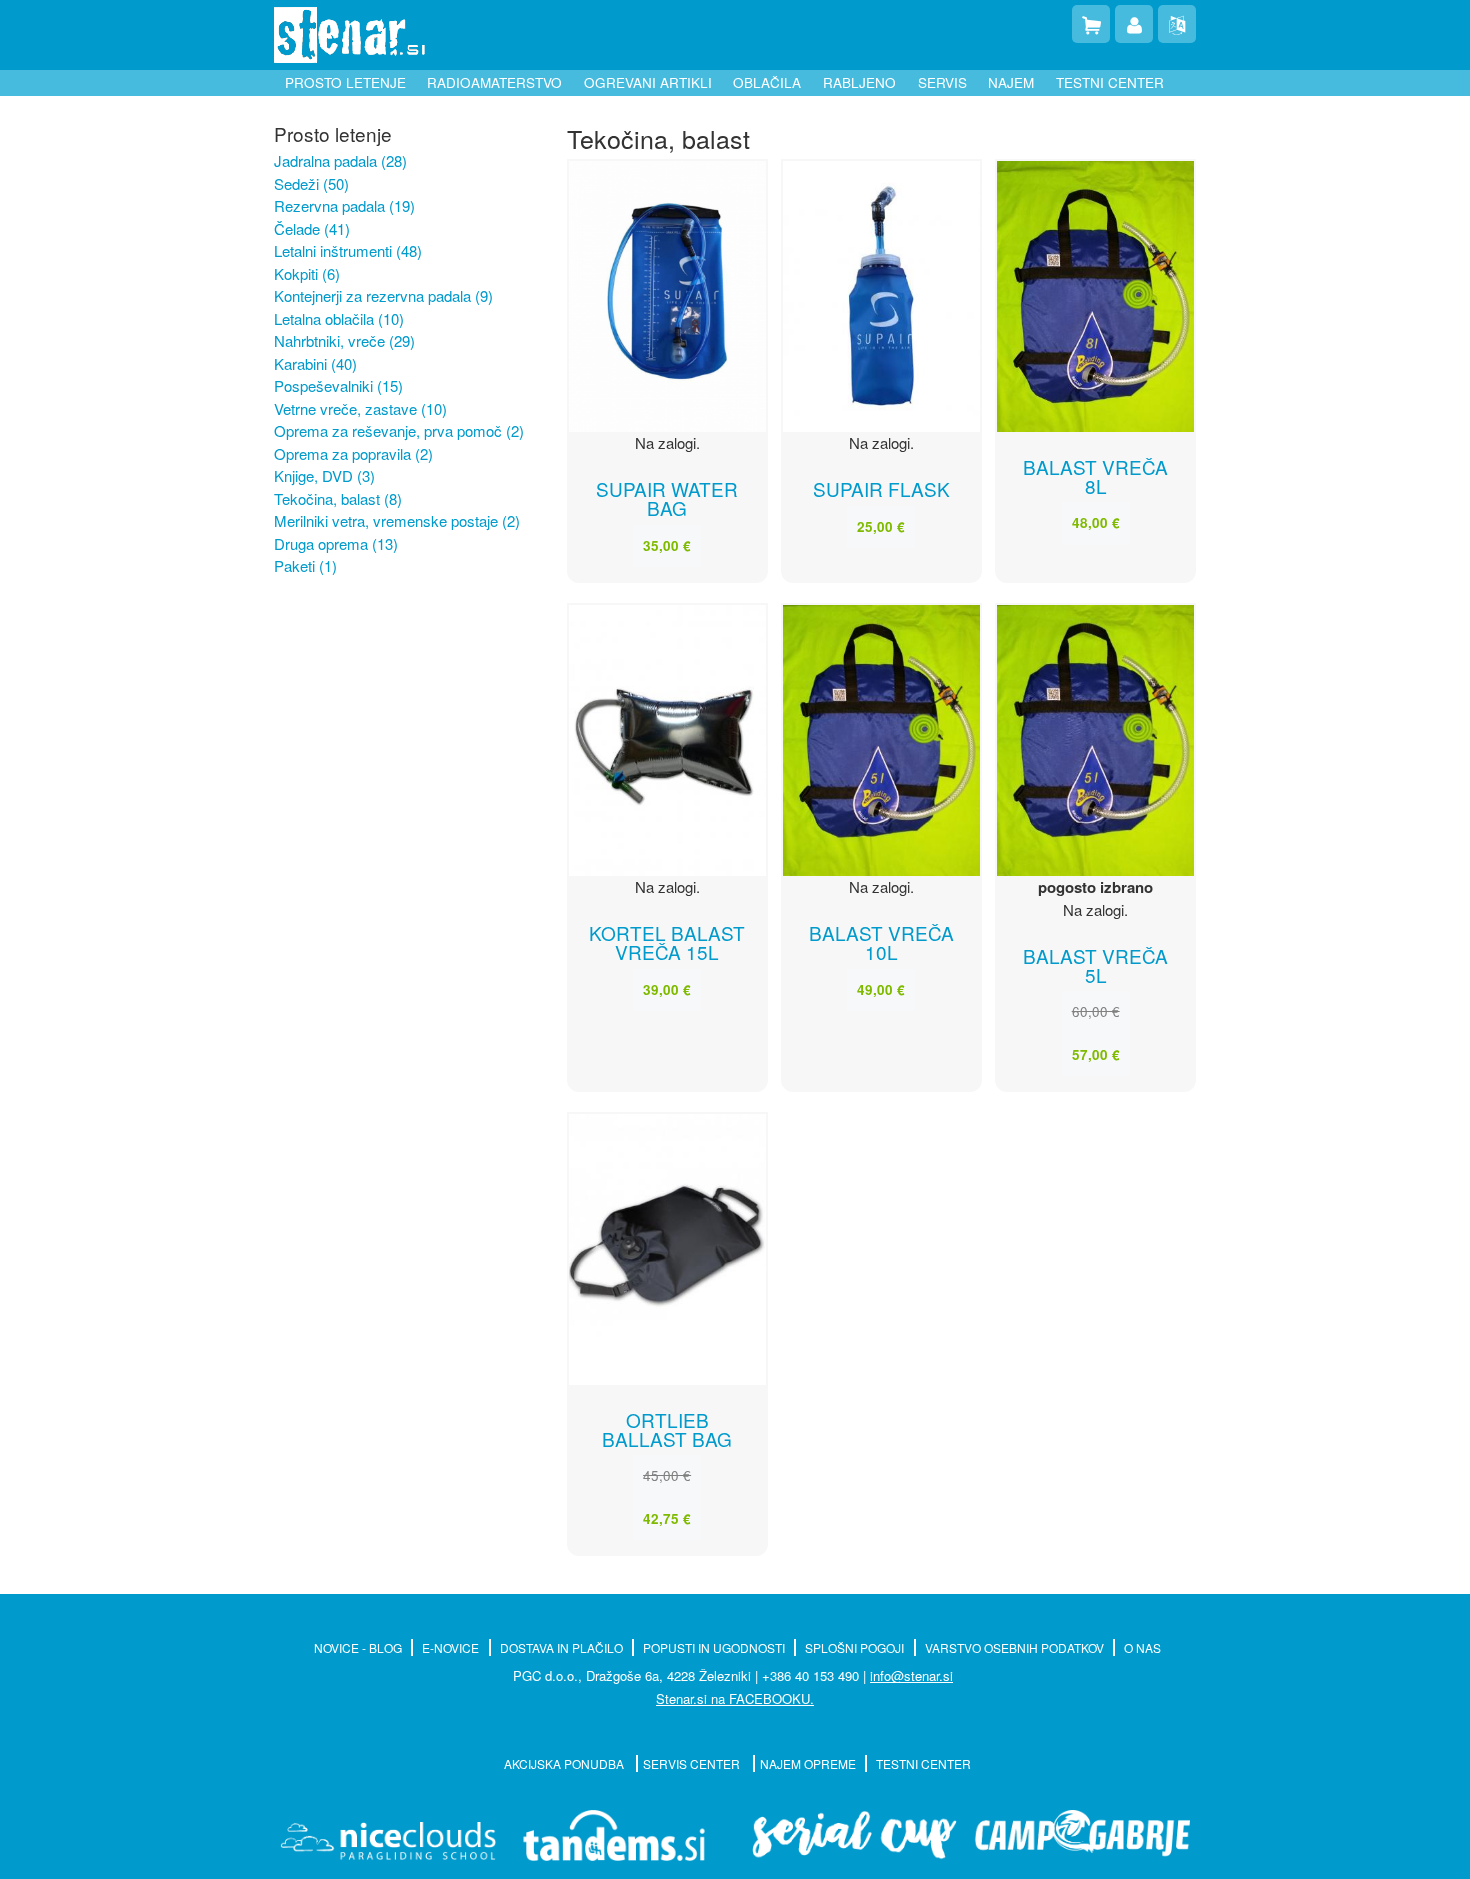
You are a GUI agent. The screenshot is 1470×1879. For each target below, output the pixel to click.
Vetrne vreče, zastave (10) (360, 408)
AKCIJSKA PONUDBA (565, 1763)
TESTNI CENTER (923, 1763)
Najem (1011, 82)
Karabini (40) (315, 363)
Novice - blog (358, 1647)
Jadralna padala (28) (340, 160)
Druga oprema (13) (336, 543)
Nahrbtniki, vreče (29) (344, 340)
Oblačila (767, 82)
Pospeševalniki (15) (338, 385)
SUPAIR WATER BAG (667, 498)
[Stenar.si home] (349, 35)
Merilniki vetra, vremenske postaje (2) (397, 520)
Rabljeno (859, 82)
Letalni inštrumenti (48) (348, 250)
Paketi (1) (305, 565)
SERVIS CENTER (693, 1763)
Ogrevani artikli (648, 82)
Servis (942, 82)
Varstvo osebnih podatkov (1014, 1647)
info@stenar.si (911, 1675)
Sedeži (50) (311, 183)
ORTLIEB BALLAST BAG (667, 1429)
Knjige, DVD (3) (324, 475)
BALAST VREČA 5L (1095, 965)
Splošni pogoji (854, 1647)
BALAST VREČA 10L (881, 942)
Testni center (1110, 82)
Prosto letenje (345, 82)
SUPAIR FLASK (881, 488)
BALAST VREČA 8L (1095, 476)
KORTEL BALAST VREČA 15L (667, 942)
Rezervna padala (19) (344, 205)
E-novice (450, 1647)
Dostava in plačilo (561, 1647)
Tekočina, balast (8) (338, 498)
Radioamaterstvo (494, 82)
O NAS (1142, 1647)
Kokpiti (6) (307, 273)
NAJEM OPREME (808, 1763)
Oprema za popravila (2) (353, 453)
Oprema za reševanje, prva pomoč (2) (399, 430)
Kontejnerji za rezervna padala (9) (383, 295)
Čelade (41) (312, 228)
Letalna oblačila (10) (339, 318)
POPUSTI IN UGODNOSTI (714, 1647)
